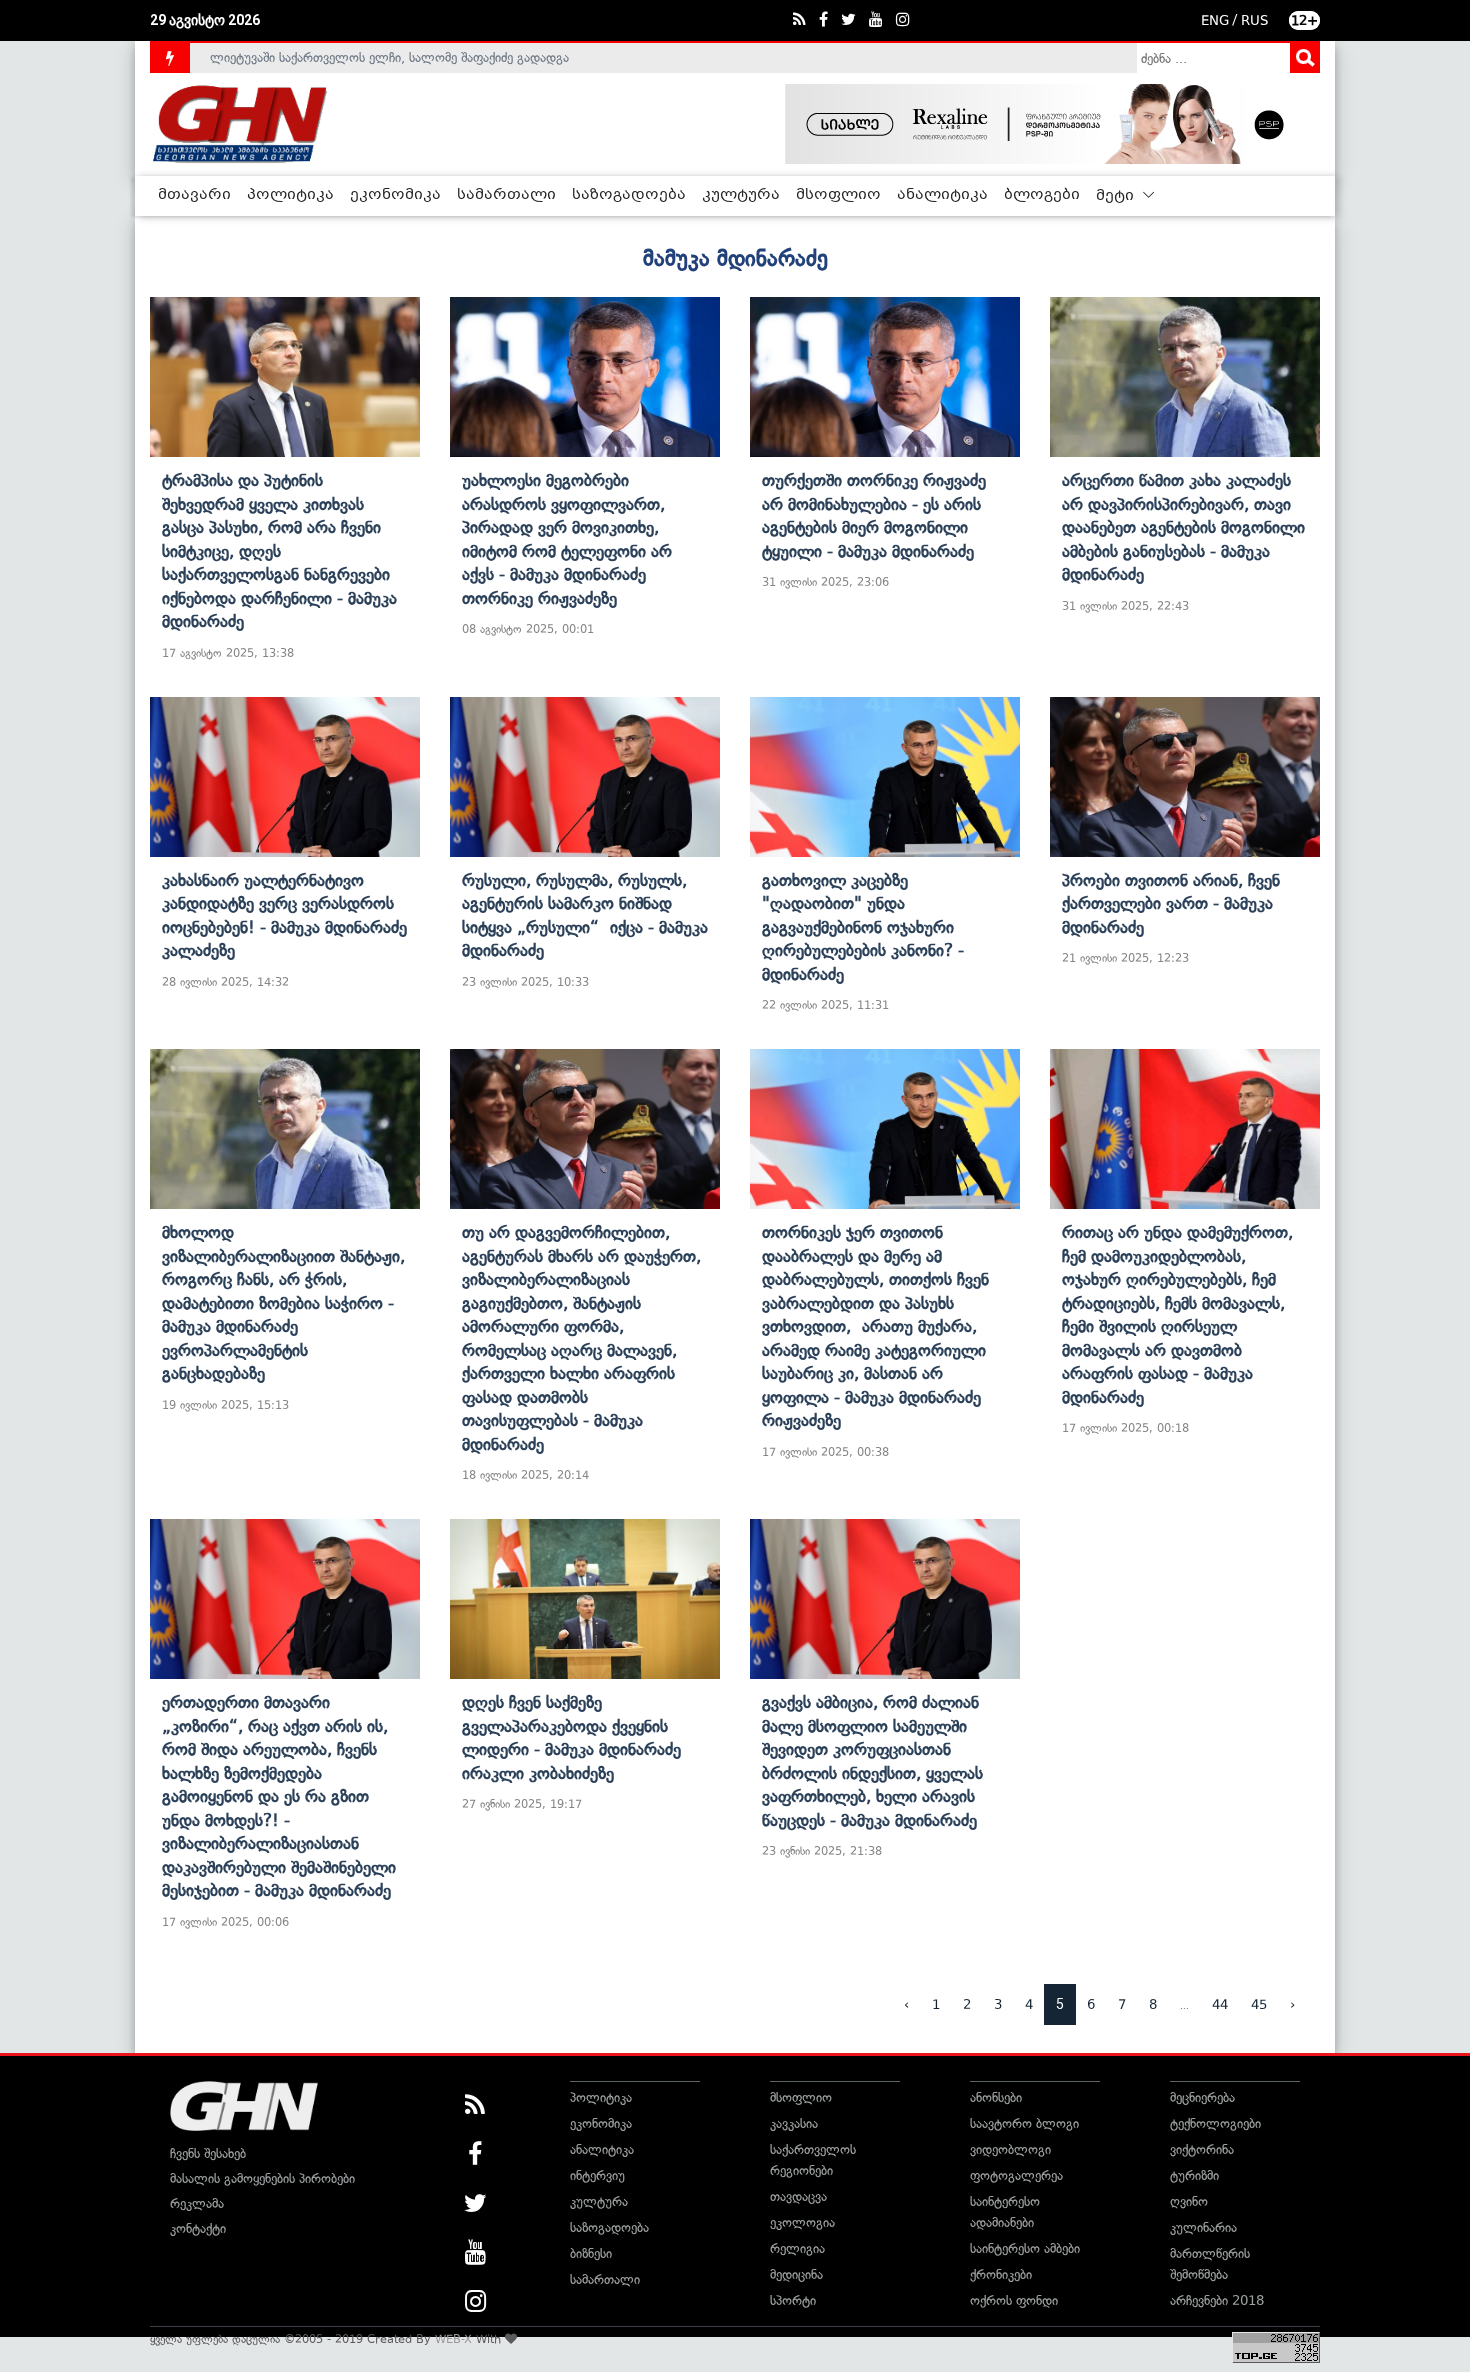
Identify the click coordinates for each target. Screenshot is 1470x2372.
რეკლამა (197, 2203)
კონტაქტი (198, 2228)
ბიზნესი (591, 2253)
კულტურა (741, 195)
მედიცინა (796, 2274)
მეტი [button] (1117, 196)
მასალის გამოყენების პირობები (262, 2178)
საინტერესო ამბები (1025, 2248)
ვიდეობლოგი (1010, 2149)
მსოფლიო (838, 195)
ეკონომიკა (395, 195)
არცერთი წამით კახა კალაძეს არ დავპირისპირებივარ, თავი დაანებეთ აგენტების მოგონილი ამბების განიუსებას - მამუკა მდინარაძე (1183, 527)
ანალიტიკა (942, 195)
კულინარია (1203, 2227)
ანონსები (996, 2097)
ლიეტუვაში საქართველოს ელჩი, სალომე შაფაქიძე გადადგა (389, 57)
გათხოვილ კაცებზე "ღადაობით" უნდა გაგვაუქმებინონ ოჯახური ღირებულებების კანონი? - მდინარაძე (863, 927)
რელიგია (797, 2248)
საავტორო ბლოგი (1024, 2123)
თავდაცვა (798, 2196)
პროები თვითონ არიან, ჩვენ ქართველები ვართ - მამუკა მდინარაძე (1171, 903)
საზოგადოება (629, 195)
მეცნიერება (1202, 2097)
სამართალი (506, 195)
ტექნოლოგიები (1215, 2123)
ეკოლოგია (802, 2222)
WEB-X (453, 2339)
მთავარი (194, 195)
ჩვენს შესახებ (208, 2153)
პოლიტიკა (290, 195)
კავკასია (794, 2123)
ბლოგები (1042, 195)
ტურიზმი (1194, 2175)
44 (1220, 2004)
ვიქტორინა (1202, 2149)
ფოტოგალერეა (1016, 2175)
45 (1259, 2004)
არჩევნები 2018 (1217, 2300)
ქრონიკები (1001, 2274)
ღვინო (1189, 2201)
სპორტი (793, 2300)
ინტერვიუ (597, 2175)
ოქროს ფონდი (1014, 2300)
